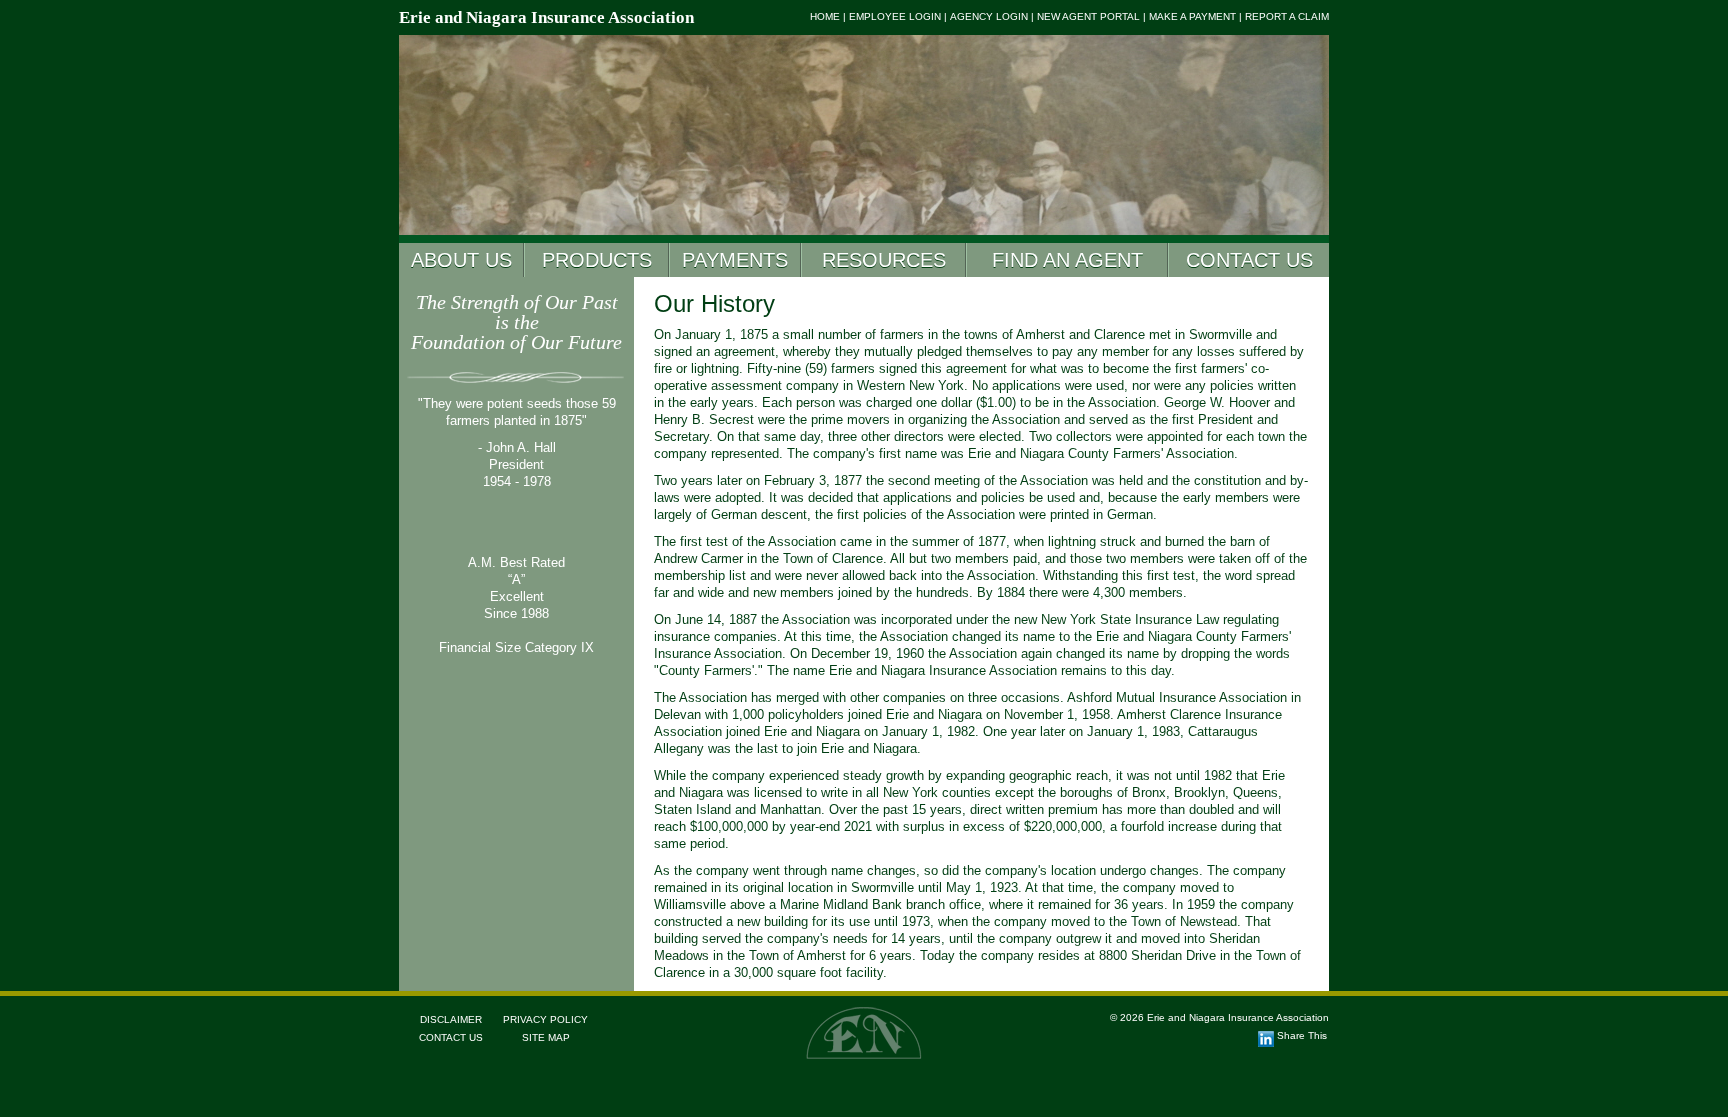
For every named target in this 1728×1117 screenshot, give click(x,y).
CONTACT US (1249, 260)
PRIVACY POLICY (545, 1019)
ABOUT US (461, 260)
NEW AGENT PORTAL (1088, 16)
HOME (825, 16)
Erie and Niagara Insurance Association (546, 17)
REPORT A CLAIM (1287, 16)
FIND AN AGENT (1067, 260)
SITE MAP (546, 1037)
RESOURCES (884, 260)
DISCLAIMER (451, 1019)
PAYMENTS (735, 260)
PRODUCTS (597, 260)
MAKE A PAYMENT (1192, 16)
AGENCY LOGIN (989, 16)
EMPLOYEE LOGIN (895, 16)
